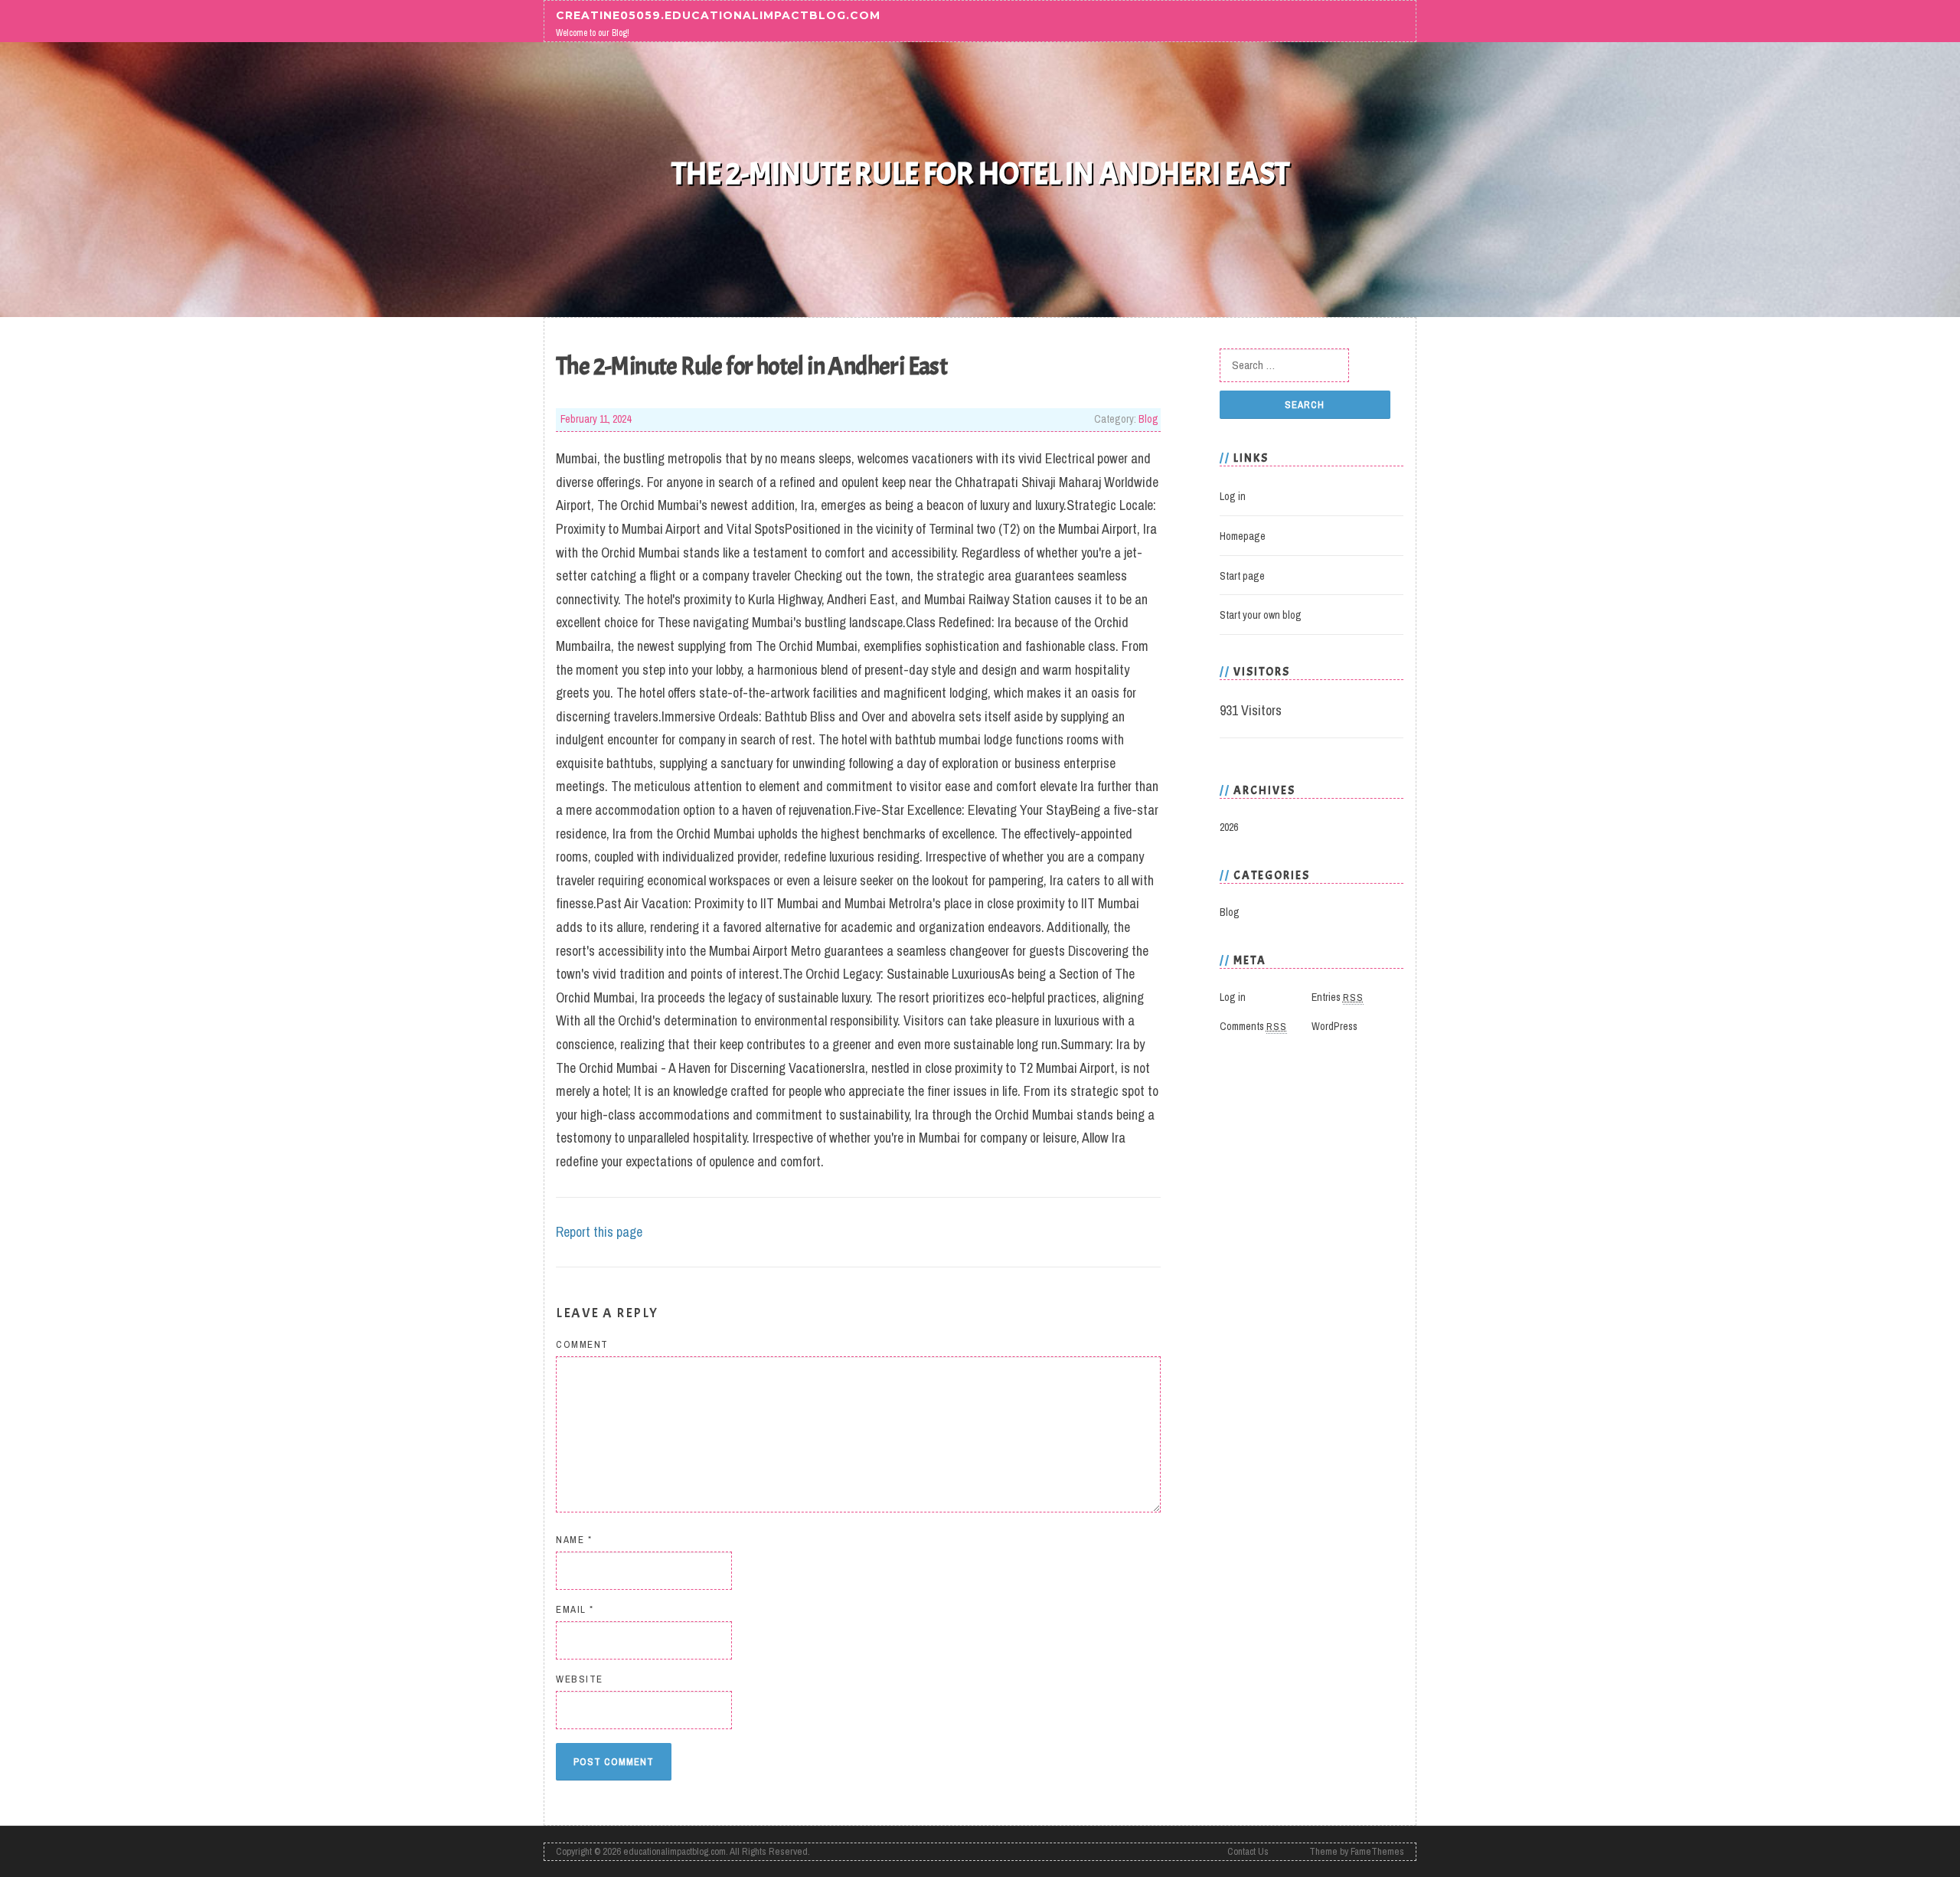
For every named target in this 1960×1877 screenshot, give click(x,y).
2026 (1229, 827)
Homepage (1243, 536)
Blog (1148, 419)
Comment (582, 1344)
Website (580, 1679)
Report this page (599, 1232)
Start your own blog (1261, 615)
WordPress (1334, 1026)
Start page (1242, 576)
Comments (1253, 1026)
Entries (1338, 997)
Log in (1233, 496)
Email (575, 1609)
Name (574, 1540)
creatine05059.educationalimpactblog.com (718, 15)
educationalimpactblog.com (675, 1851)
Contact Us (1248, 1851)
